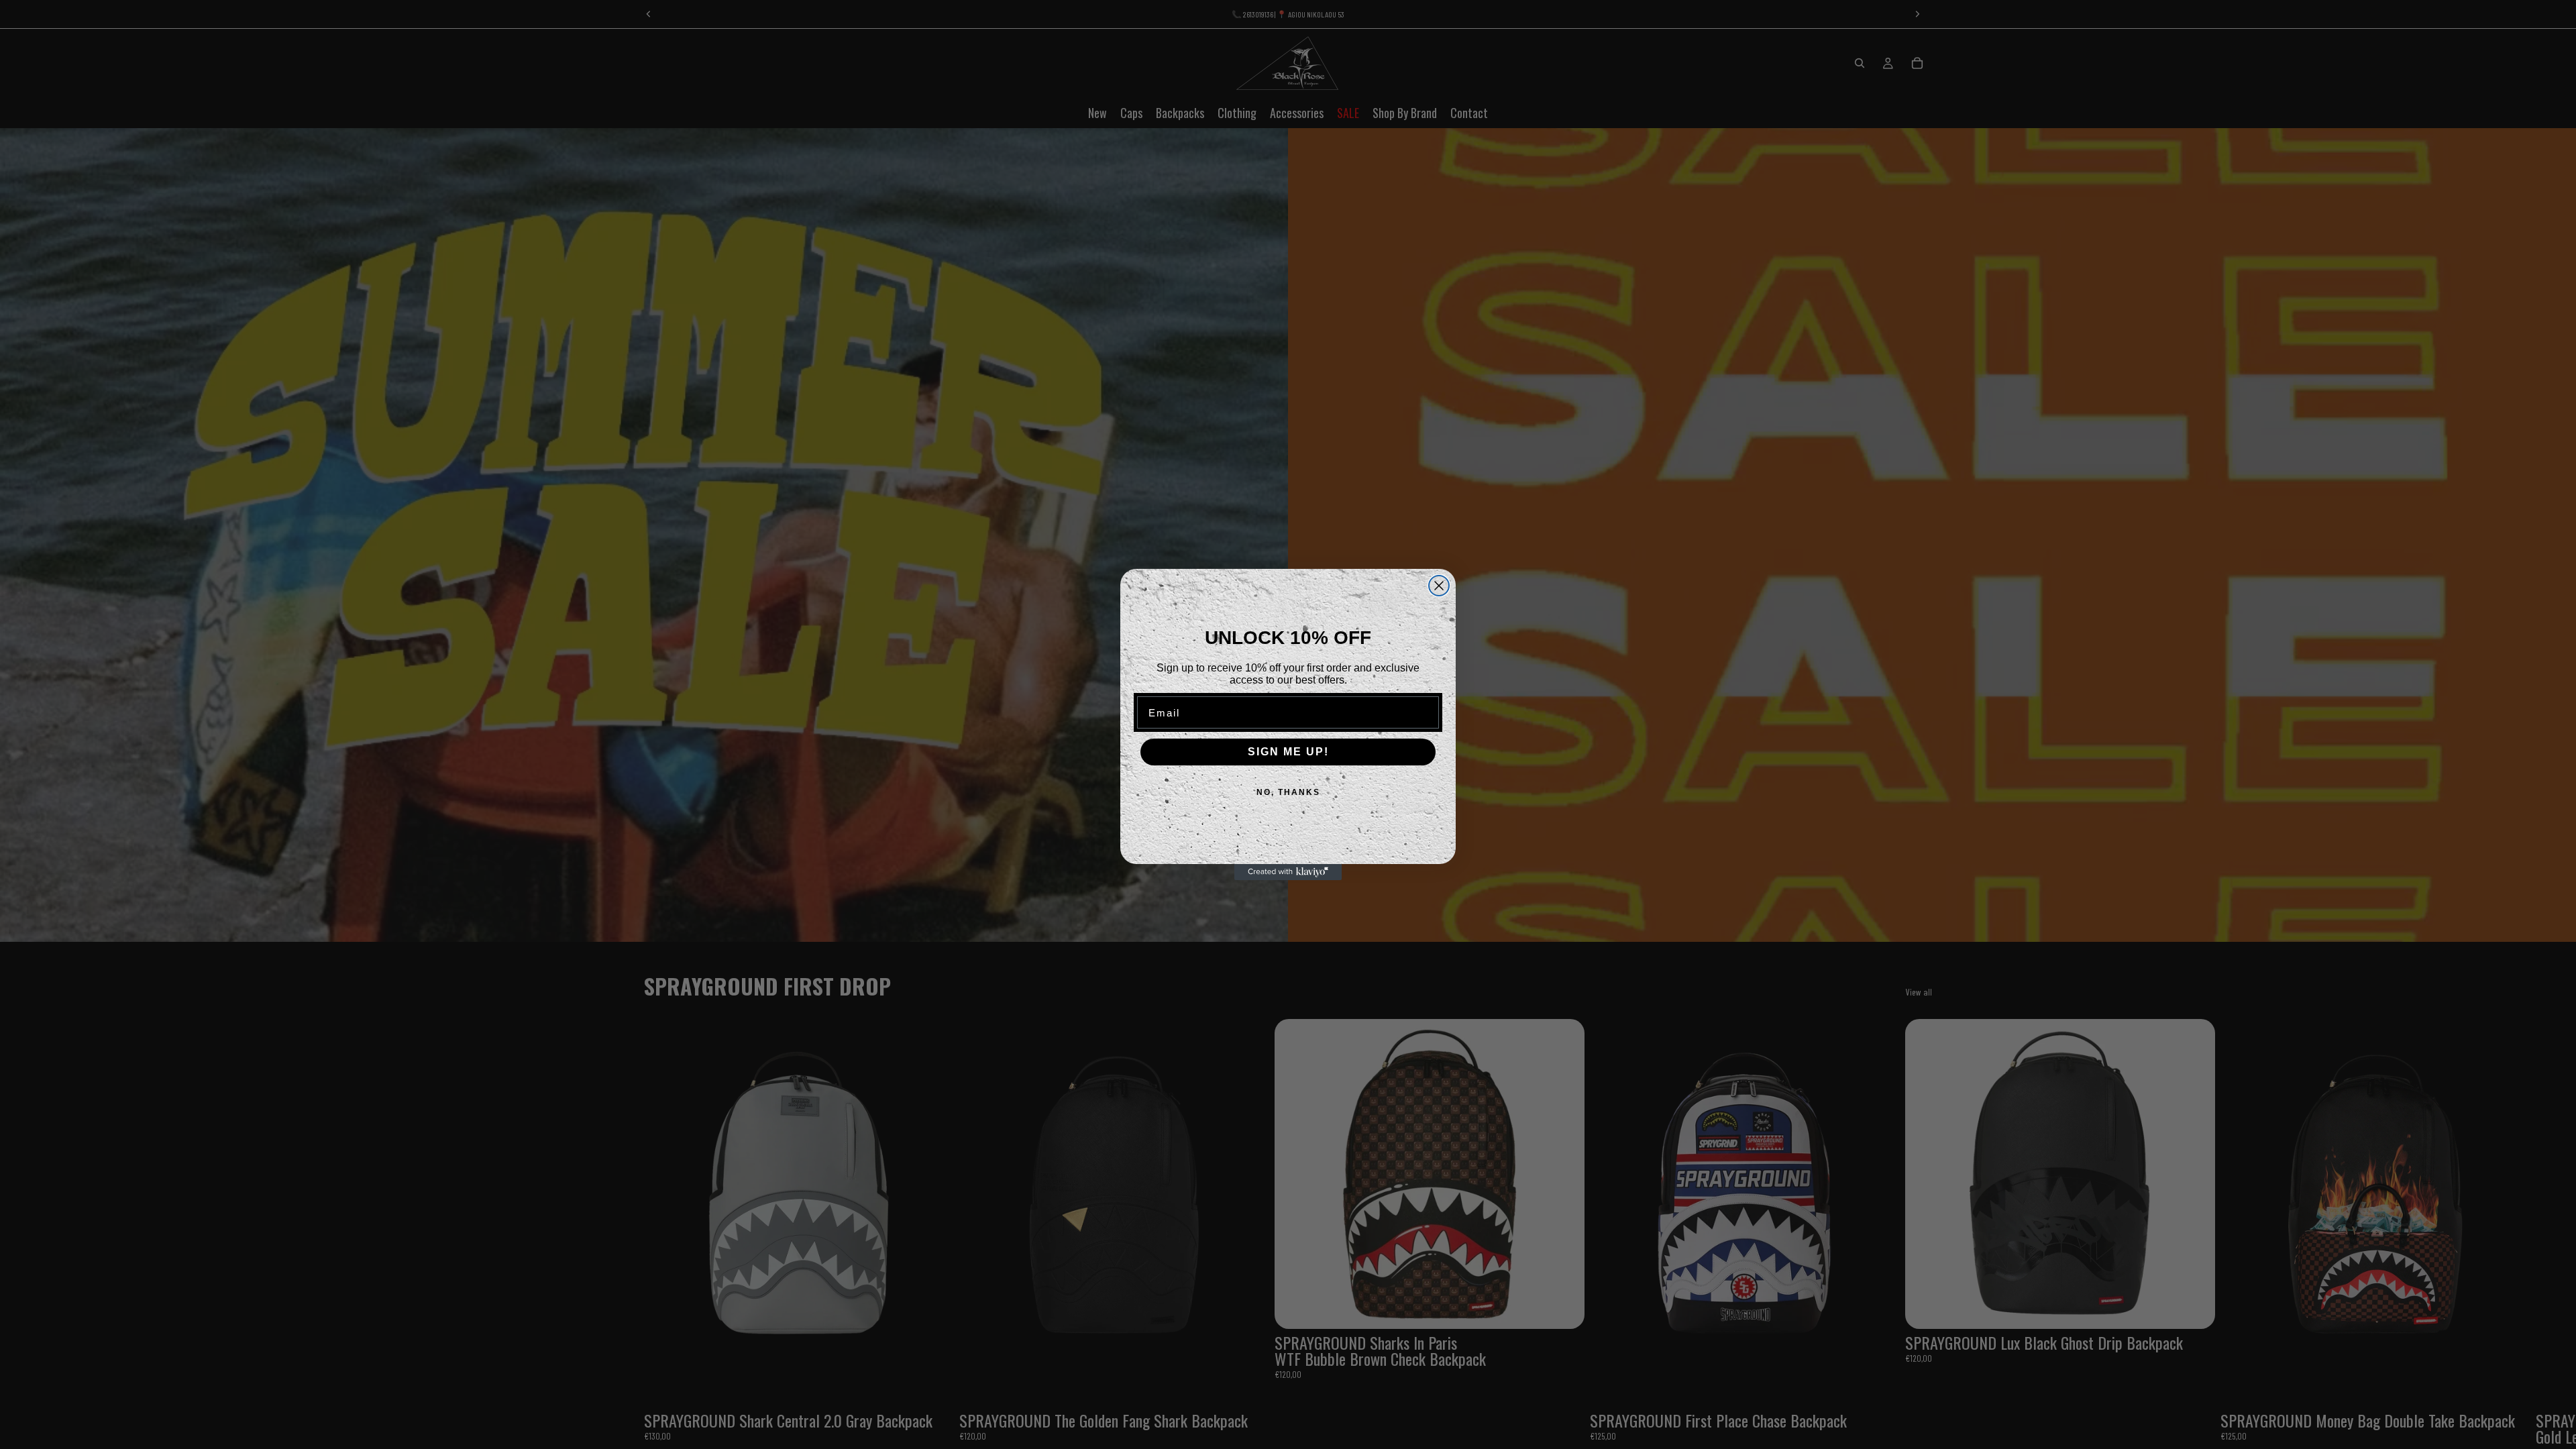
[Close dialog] (1439, 586)
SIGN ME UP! (1288, 752)
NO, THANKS (1288, 792)
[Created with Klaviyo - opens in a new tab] (1288, 872)
